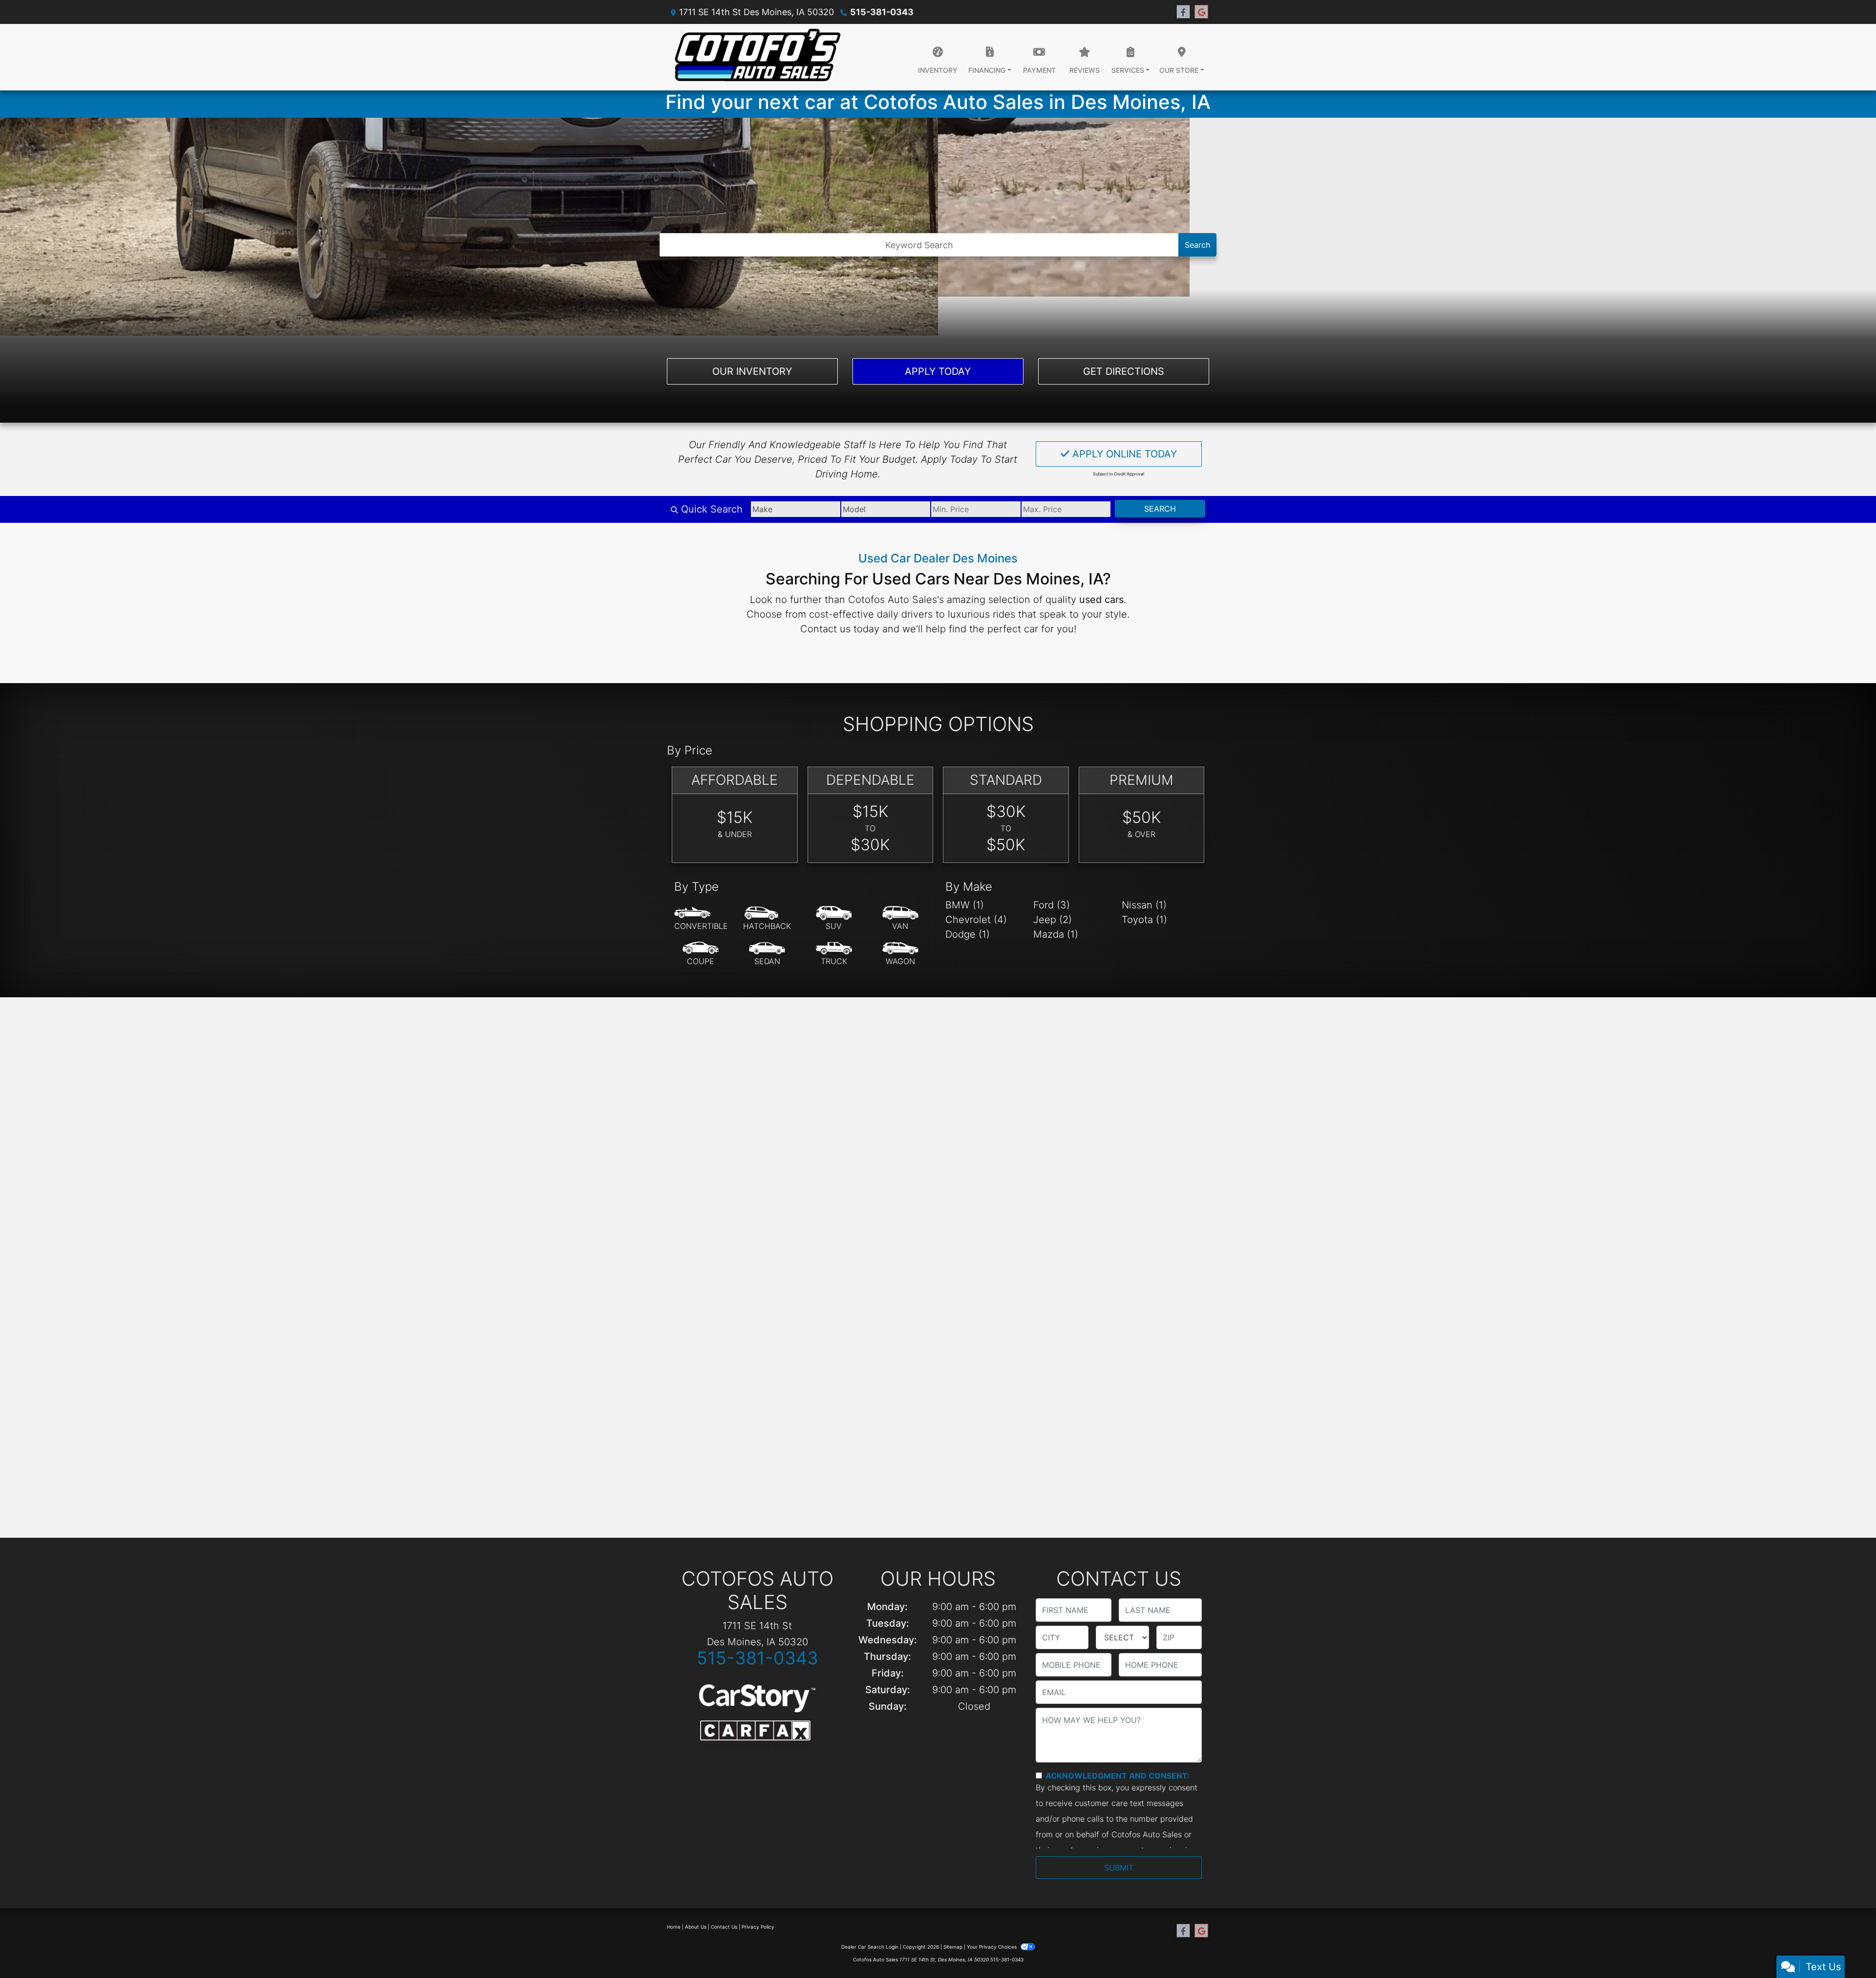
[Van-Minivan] (900, 919)
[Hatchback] (767, 919)
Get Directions (1124, 371)
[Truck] (834, 954)
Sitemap (953, 1947)
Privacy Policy (758, 1927)
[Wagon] (900, 954)
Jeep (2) (1053, 920)
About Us (696, 1927)
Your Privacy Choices (992, 1947)
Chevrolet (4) (976, 920)
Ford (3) (1052, 905)
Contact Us (724, 1927)
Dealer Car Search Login (870, 1947)
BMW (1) (965, 905)
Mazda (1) (1056, 934)
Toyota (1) (1144, 920)
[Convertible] (701, 919)
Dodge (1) (968, 934)
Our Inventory (752, 371)
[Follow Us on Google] (1201, 12)
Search (1197, 245)
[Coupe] (701, 954)
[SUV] (834, 919)
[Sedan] (767, 954)
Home (674, 1927)
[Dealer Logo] (757, 57)
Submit (1119, 1868)
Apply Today (938, 371)
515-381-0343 (882, 12)
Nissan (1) (1144, 905)
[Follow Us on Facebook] (1183, 12)
